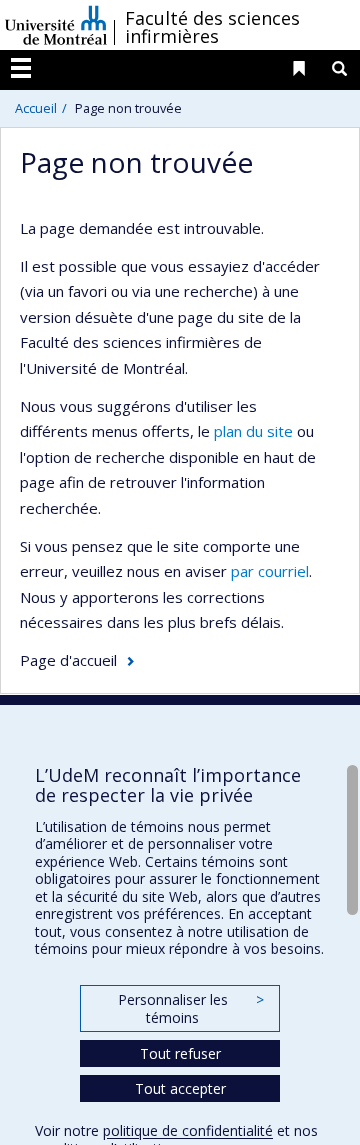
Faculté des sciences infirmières (212, 27)
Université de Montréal (56, 25)
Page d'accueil (68, 660)
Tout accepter (180, 1088)
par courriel (270, 571)
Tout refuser (180, 1053)
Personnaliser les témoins (191, 1008)
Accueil (36, 108)
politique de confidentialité (188, 1130)
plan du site (253, 431)
